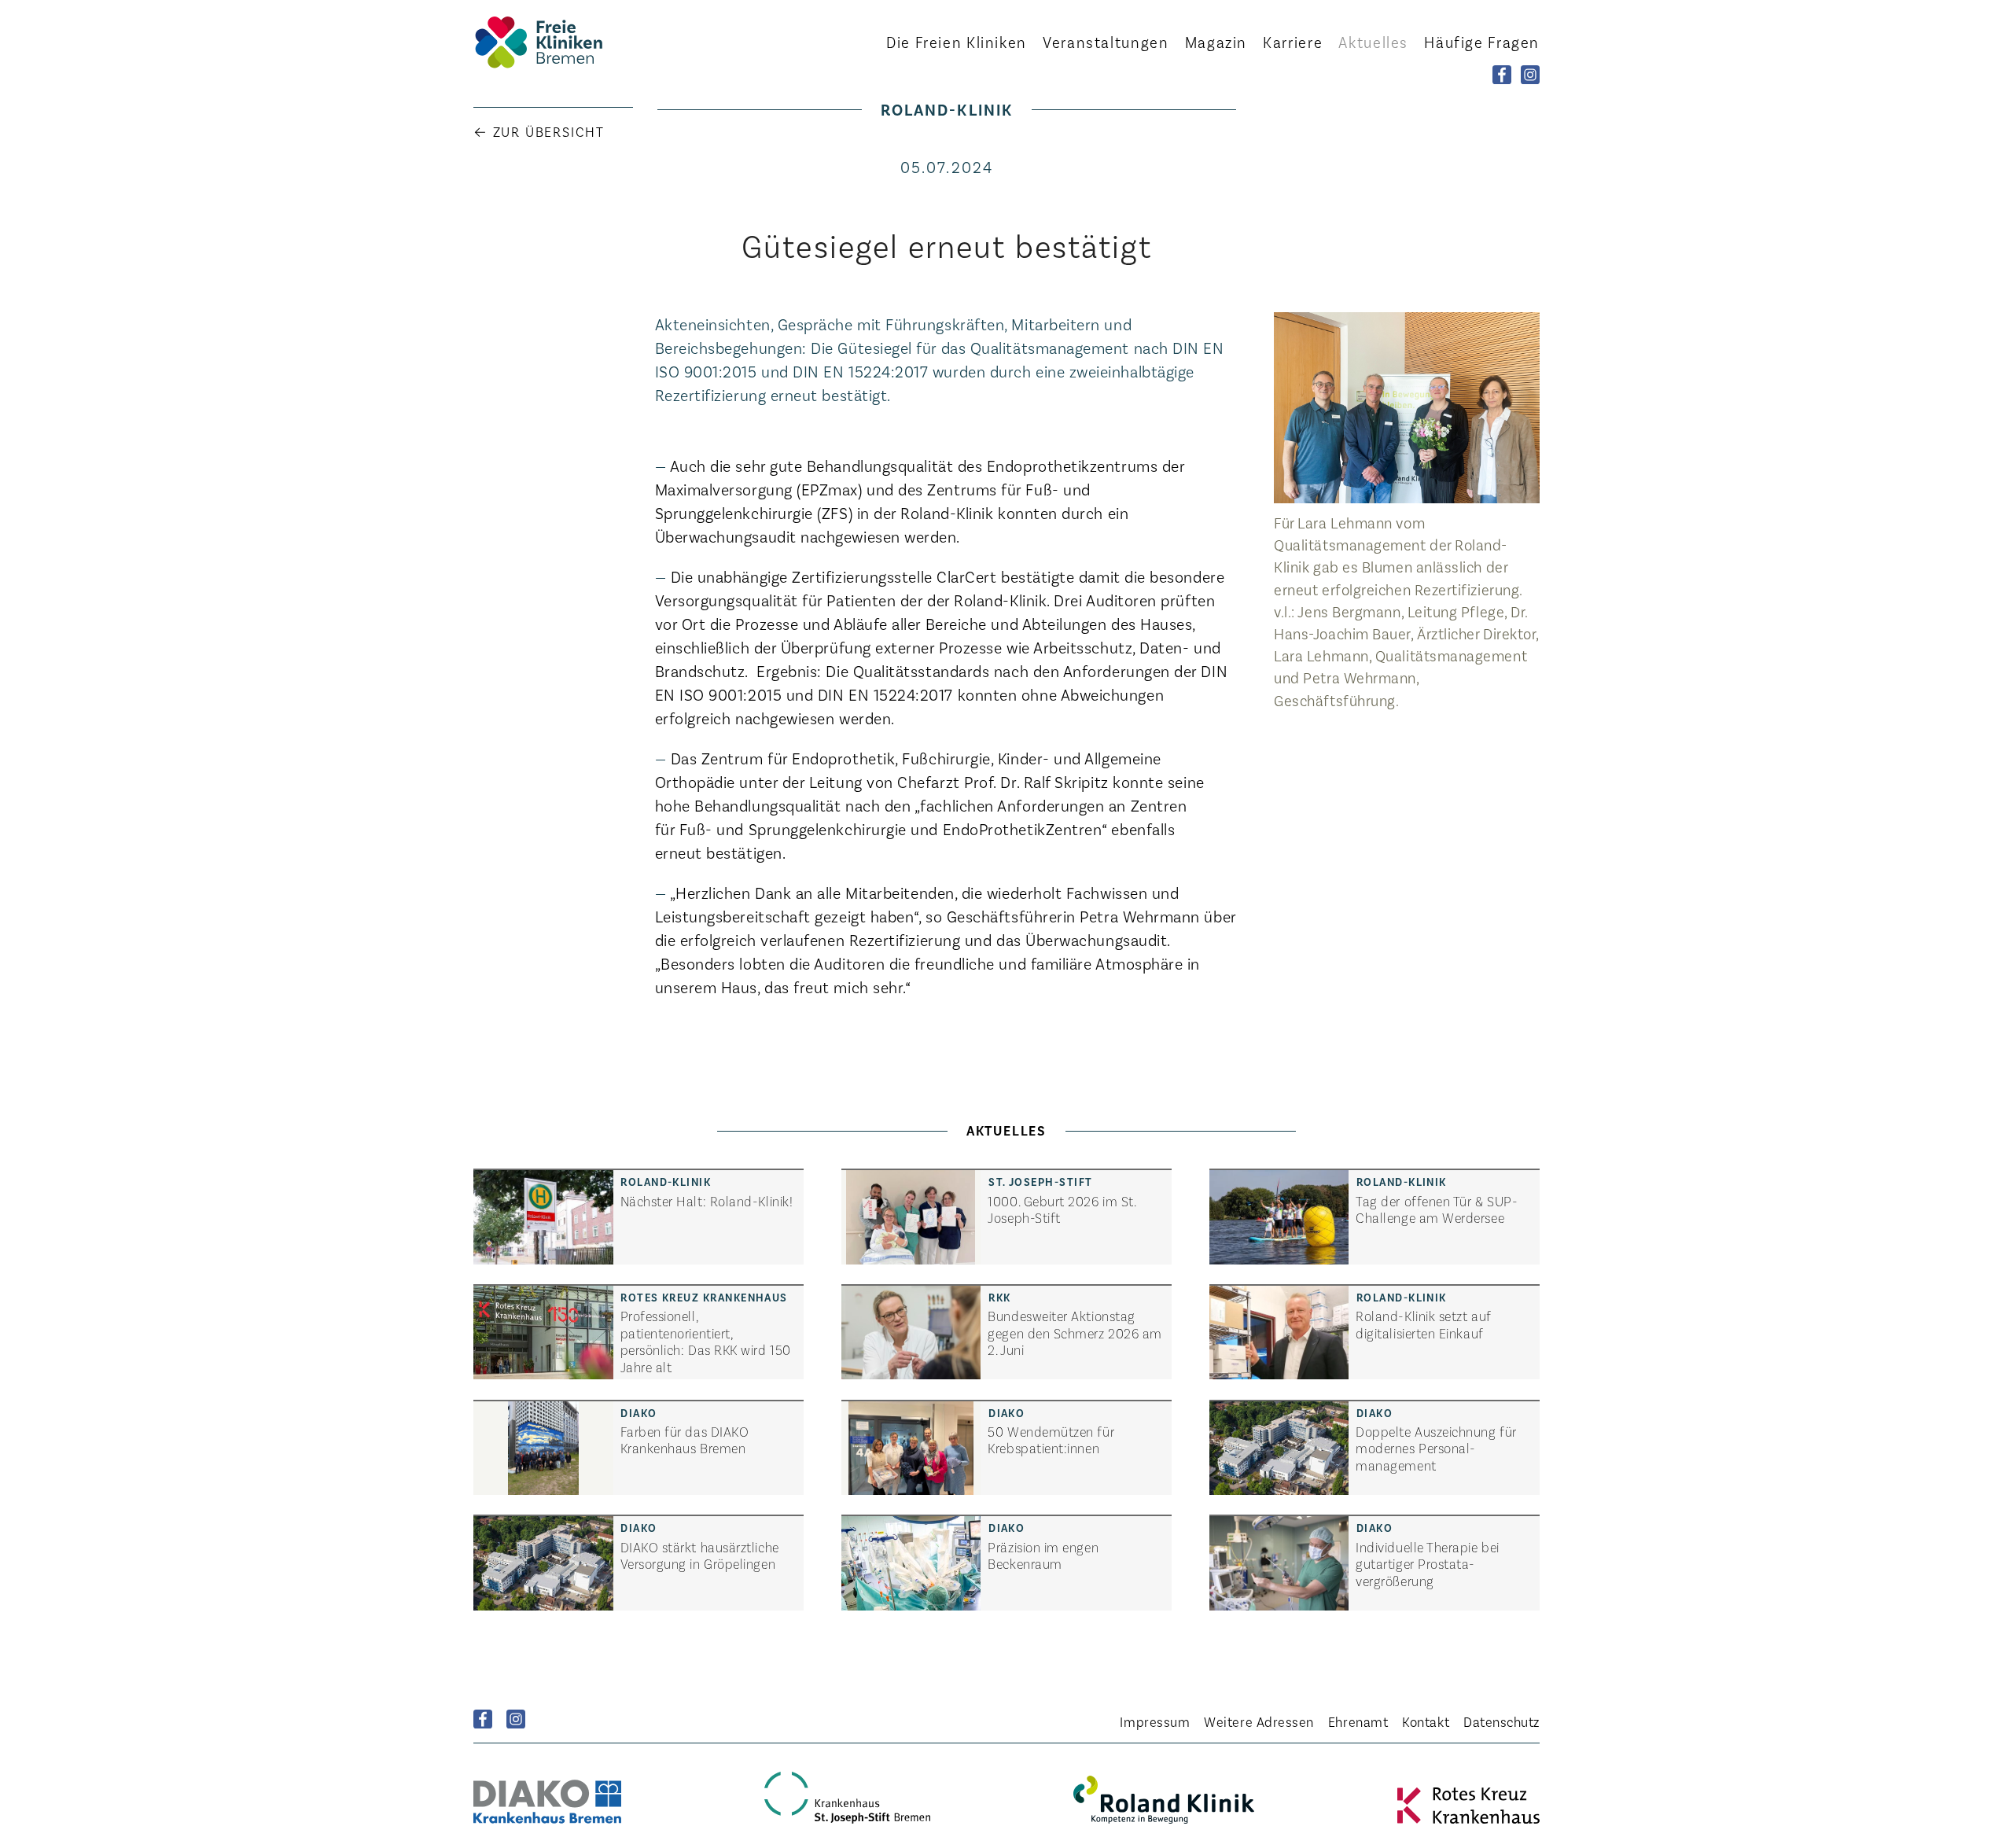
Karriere (1293, 42)
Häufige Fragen (1482, 42)
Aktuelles (1373, 42)
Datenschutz (1501, 1721)
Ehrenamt (1358, 1721)
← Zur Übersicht (539, 131)
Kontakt (1426, 1721)
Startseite (560, 42)
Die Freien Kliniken (957, 42)
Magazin (1216, 42)
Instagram (516, 1719)
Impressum (1155, 1721)
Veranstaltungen (1106, 42)
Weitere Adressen (1259, 1721)
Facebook (483, 1719)
